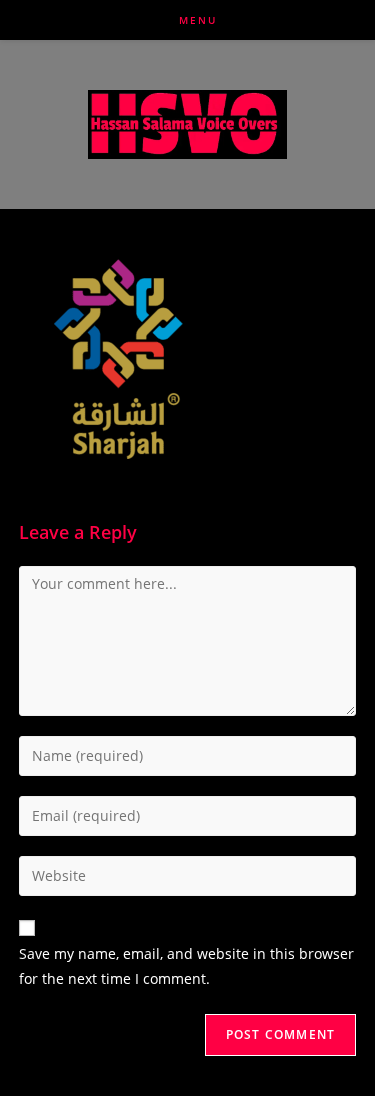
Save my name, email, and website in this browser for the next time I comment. (186, 966)
